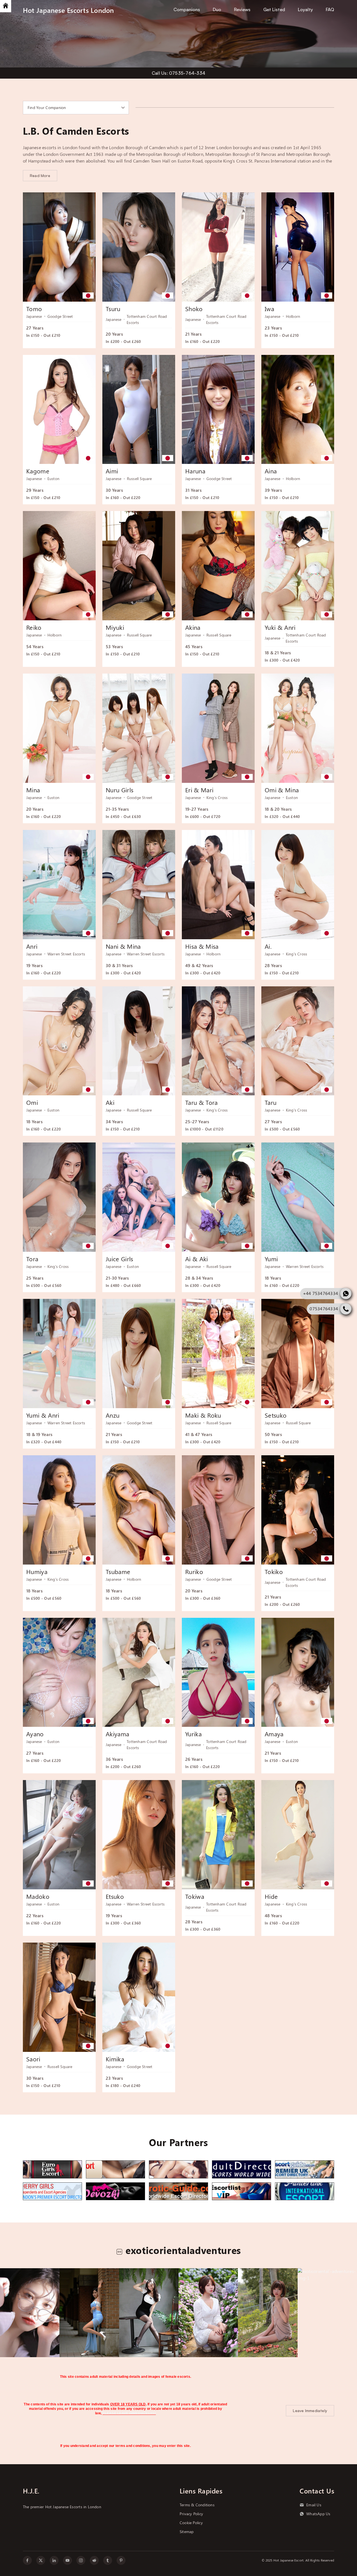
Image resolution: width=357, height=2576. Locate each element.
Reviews (242, 9)
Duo (217, 9)
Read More (40, 175)
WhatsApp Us (318, 2514)
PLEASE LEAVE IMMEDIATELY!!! (129, 2413)
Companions (187, 9)
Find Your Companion (47, 108)
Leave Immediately (310, 2411)
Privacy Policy (191, 2514)
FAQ (330, 9)
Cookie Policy (191, 2523)
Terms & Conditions (197, 2505)
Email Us (314, 2505)
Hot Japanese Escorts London (68, 10)
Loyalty (305, 9)
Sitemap (187, 2532)
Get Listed (274, 9)
